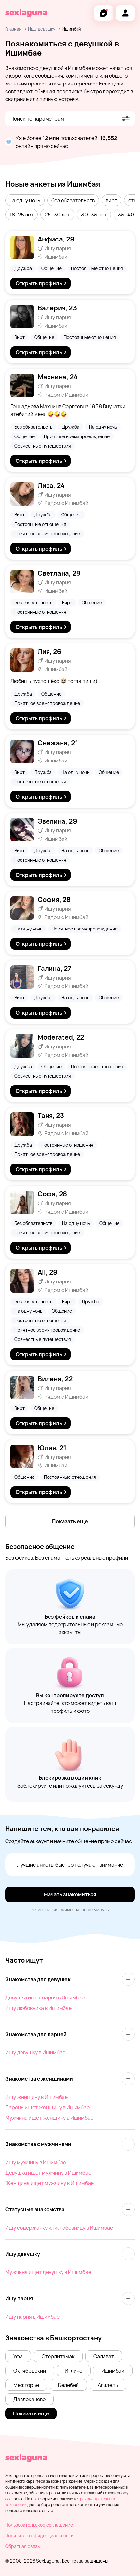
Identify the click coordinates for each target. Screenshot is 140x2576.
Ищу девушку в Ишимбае (35, 2052)
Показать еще (70, 1521)
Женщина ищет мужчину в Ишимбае (49, 2183)
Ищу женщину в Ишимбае (36, 2097)
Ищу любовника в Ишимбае (38, 2008)
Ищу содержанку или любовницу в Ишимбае (59, 2228)
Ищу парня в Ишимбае (32, 2317)
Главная (13, 29)
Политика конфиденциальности (39, 2536)
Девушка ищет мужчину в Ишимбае (48, 2173)
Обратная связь (22, 2546)
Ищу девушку (42, 29)
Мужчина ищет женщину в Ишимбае (49, 2118)
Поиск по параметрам (37, 119)
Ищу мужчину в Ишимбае (36, 2162)
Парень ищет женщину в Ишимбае (47, 2107)
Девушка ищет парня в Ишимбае (45, 1997)
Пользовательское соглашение (39, 2525)
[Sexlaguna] (26, 13)
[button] (25, 200)
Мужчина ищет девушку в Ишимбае (48, 2272)
